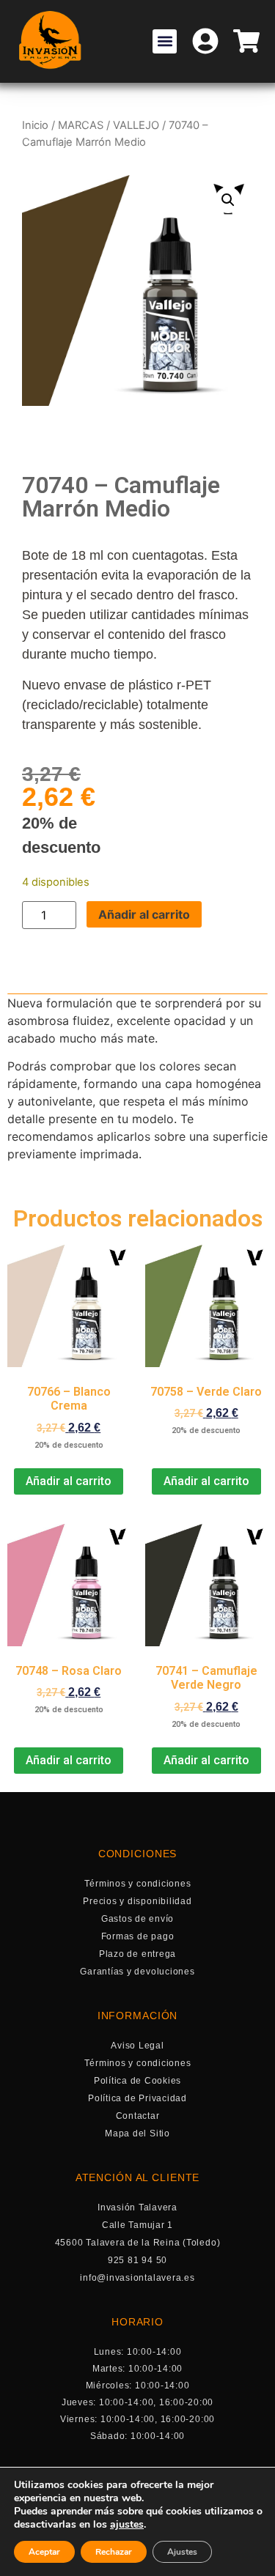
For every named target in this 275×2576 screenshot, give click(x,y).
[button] (165, 41)
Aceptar (44, 2552)
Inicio (35, 125)
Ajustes (182, 2552)
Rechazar (114, 2552)
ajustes (127, 2525)
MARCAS (81, 125)
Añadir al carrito (144, 914)
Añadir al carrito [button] (69, 1481)
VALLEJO (136, 125)
